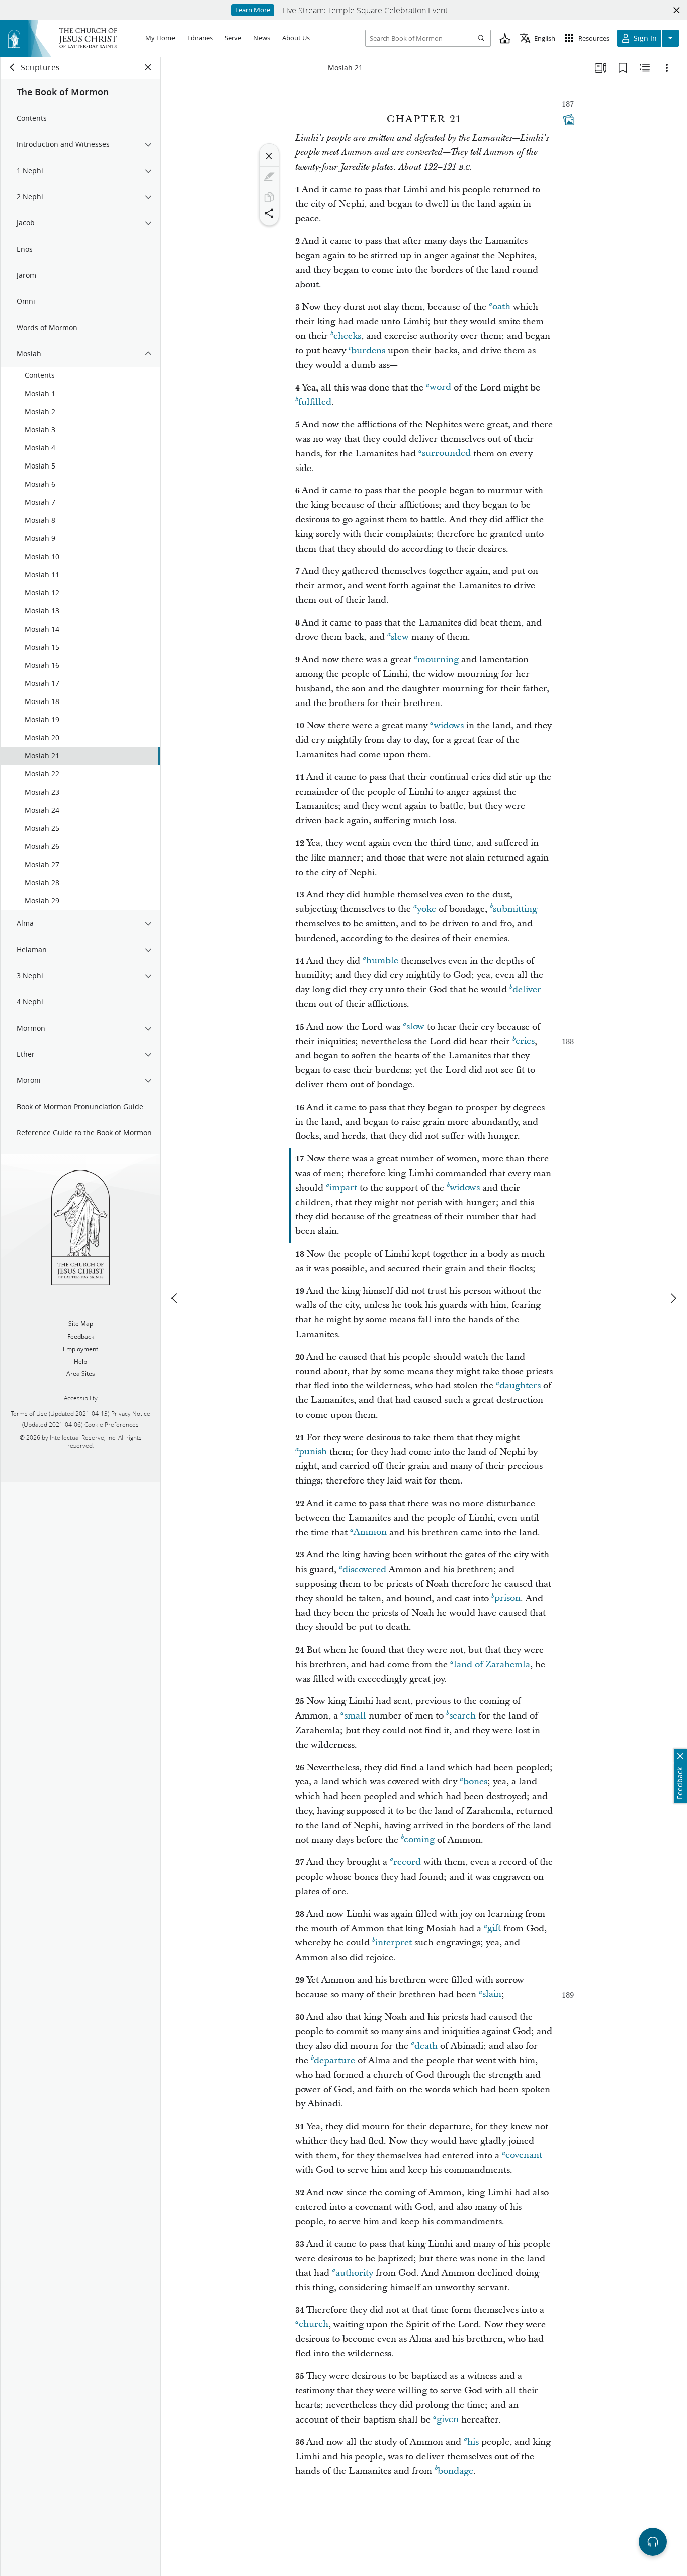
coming (419, 1840)
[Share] (269, 213)
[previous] (175, 1298)
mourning (438, 659)
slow (415, 1027)
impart (343, 1188)
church (314, 2325)
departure (334, 2060)
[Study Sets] (600, 68)
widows (449, 725)
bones (475, 1782)
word (440, 388)
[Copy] (269, 197)
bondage (455, 2471)
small (355, 1716)
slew (400, 637)
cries (525, 1041)
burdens (368, 350)
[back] (13, 67)
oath (501, 307)
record (407, 1862)
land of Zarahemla (492, 1664)
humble (382, 961)
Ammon (370, 1533)
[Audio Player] (653, 2542)
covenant (524, 2156)
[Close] (269, 156)
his (473, 2442)
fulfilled (315, 402)
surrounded (446, 454)
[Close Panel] (148, 67)
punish (313, 1452)
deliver (527, 990)
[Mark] (269, 177)
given (448, 2420)
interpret (394, 1943)
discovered (364, 1569)
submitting (515, 909)
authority (354, 2273)
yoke (426, 909)
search (462, 1716)
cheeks (347, 336)
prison (507, 1598)
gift (494, 1929)
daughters (520, 1386)
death (426, 2046)
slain (492, 1995)
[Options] (667, 68)
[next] (673, 1298)
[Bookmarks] (623, 68)
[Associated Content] (569, 120)
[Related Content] (645, 68)
